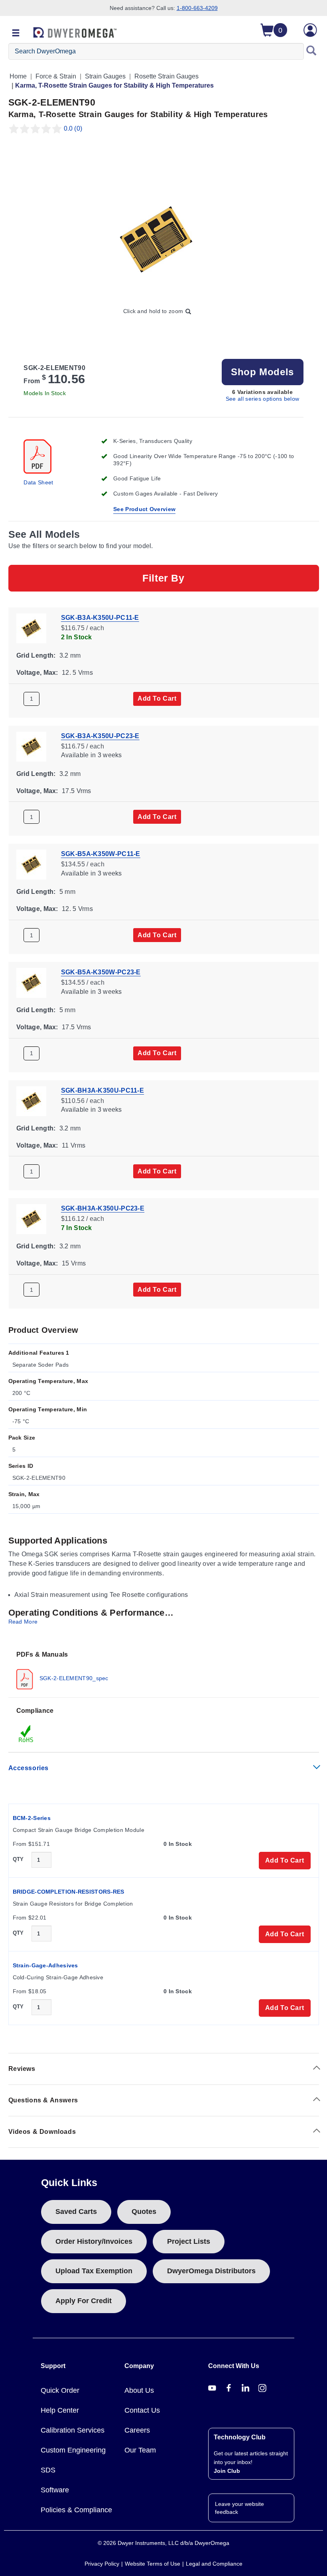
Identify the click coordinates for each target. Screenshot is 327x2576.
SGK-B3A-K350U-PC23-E (100, 736)
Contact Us (142, 2410)
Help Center (60, 2410)
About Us (139, 2390)
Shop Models (262, 372)
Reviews (22, 2069)
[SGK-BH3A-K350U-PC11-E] (31, 1100)
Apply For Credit (84, 2301)
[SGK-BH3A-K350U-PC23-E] (31, 1219)
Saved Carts (76, 2212)
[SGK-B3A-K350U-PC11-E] (31, 628)
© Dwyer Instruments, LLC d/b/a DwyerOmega (163, 2543)
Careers (137, 2430)
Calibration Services (73, 2430)
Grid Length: (36, 655)
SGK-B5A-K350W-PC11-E (101, 854)
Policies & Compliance (76, 2510)
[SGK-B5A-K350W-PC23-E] (31, 982)
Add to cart (157, 698)
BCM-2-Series (32, 1818)
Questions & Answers (43, 2100)
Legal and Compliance (214, 2564)
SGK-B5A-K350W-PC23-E (101, 972)
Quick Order (60, 2390)
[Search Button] (311, 51)
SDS (48, 2470)
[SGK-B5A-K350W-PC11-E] (31, 864)
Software (55, 2490)
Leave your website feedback (239, 2508)
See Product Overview (144, 509)
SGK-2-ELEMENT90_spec (73, 1678)
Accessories (29, 1768)
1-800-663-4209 (197, 8)
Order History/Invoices (94, 2241)
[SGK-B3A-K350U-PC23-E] (31, 746)
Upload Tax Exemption (94, 2271)
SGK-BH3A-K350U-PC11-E (102, 1090)
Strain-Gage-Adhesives (45, 1965)
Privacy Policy (102, 2564)
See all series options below (262, 399)
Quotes (144, 2212)
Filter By (163, 578)
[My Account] (310, 30)
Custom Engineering (73, 2450)
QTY (18, 1859)
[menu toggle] (16, 33)
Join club (227, 2471)
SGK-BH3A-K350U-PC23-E (103, 1208)
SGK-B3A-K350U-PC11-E (100, 618)
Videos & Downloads (42, 2132)
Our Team (140, 2450)
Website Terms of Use (153, 2564)
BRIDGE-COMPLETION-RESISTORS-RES (69, 1892)
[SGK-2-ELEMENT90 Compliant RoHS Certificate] (26, 1734)
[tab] (164, 1670)
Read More (23, 1622)
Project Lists (189, 2241)
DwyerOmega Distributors (211, 2271)
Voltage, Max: (37, 673)
